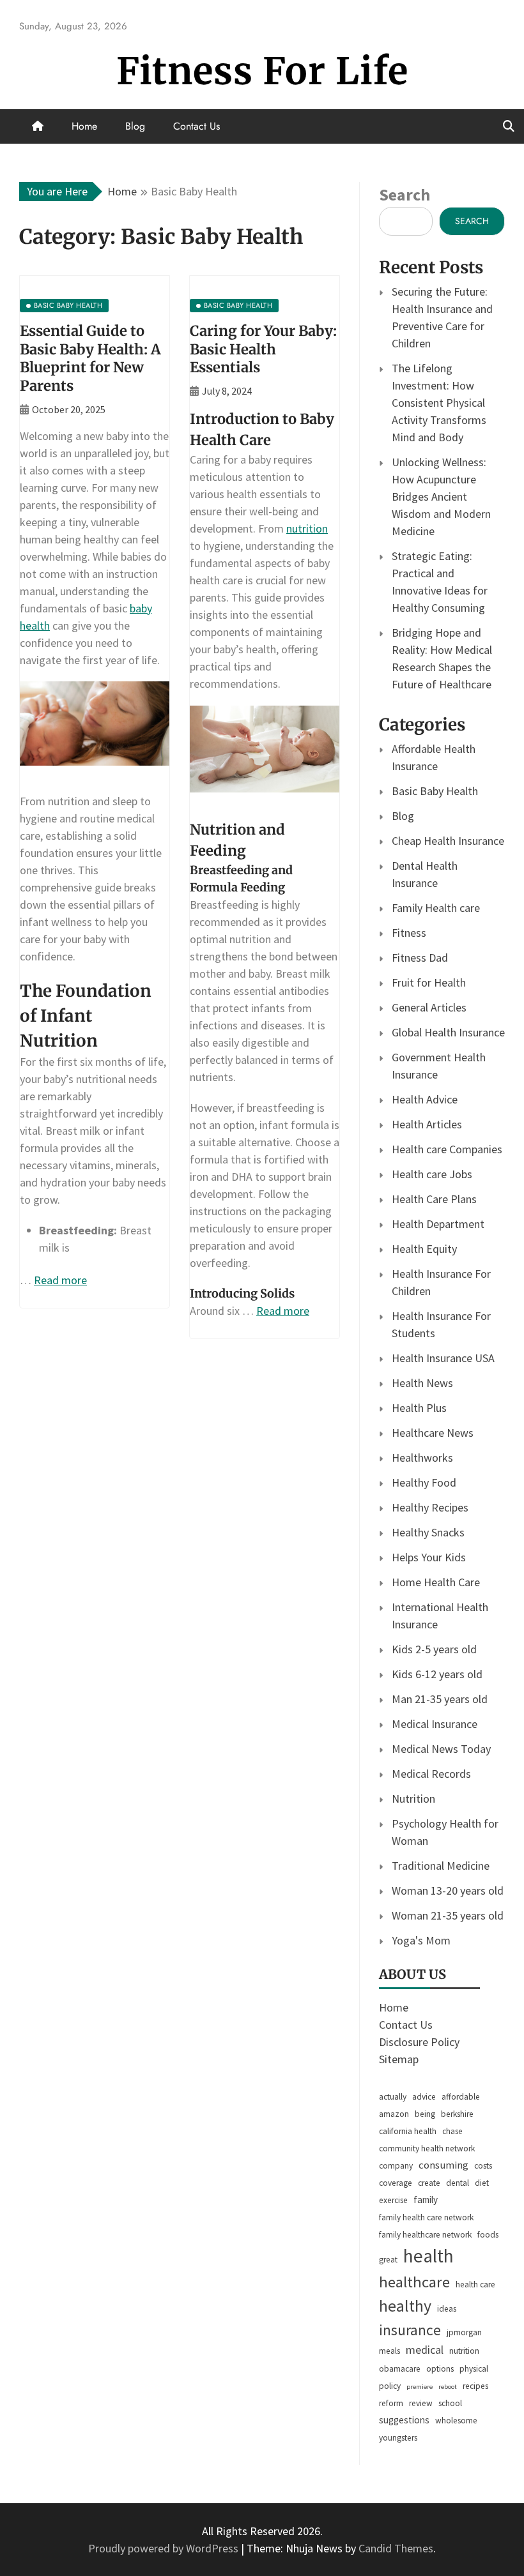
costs (483, 2166)
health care (475, 2284)
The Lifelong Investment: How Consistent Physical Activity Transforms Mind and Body (439, 403)
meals (389, 2351)
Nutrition (413, 1799)
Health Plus (419, 1408)
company (396, 2166)
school (450, 2403)
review (421, 2403)
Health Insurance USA (443, 1358)
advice (424, 2097)
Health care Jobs (432, 1174)
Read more (60, 1280)
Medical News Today (441, 1749)
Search (405, 194)
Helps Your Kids (429, 1557)
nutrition (307, 528)
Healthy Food (424, 1482)
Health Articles (427, 1124)
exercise (393, 2200)
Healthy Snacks (428, 1532)
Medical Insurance (435, 1724)
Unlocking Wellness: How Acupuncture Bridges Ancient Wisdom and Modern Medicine (441, 496)
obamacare (400, 2369)
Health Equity (424, 1249)
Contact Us (196, 126)
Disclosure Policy (419, 2042)
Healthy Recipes (430, 1507)
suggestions (404, 2420)
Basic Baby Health (435, 791)
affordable (461, 2097)
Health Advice (425, 1099)
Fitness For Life (262, 71)
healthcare (414, 2282)
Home (84, 126)
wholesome (456, 2421)
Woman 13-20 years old (448, 1890)
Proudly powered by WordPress (165, 2548)
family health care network (426, 2217)
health (428, 2256)
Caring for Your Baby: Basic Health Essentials (263, 349)
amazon (394, 2114)
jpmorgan (464, 2332)
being (425, 2114)
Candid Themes (396, 2548)
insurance (410, 2330)
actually (393, 2097)
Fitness (409, 933)
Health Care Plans (434, 1199)
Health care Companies (447, 1149)
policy (390, 2386)
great (388, 2260)
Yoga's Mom (421, 1940)
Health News (422, 1383)
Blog (135, 126)
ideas (447, 2309)
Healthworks (422, 1458)
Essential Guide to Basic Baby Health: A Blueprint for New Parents (90, 358)
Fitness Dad (420, 958)
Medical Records (431, 1774)
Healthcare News (433, 1433)
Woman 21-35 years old (448, 1915)
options (440, 2369)
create (429, 2183)
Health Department (438, 1224)
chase (452, 2131)
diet (482, 2183)
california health (408, 2131)
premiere (420, 2387)
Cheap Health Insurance (448, 841)
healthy (405, 2306)
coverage (396, 2183)
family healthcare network (425, 2235)
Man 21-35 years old (440, 1699)
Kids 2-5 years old (434, 1649)
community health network (427, 2148)
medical (425, 2350)
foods (488, 2235)
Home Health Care (436, 1582)
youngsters (398, 2438)
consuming (443, 2165)
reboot (448, 2387)
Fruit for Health (429, 982)
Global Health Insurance (448, 1032)
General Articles (429, 1007)
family (426, 2200)
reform (391, 2403)
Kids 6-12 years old (437, 1674)
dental (458, 2183)
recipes (475, 2386)
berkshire (457, 2114)
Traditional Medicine (441, 1866)
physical (474, 2369)
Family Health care (436, 908)
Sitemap (399, 2059)
